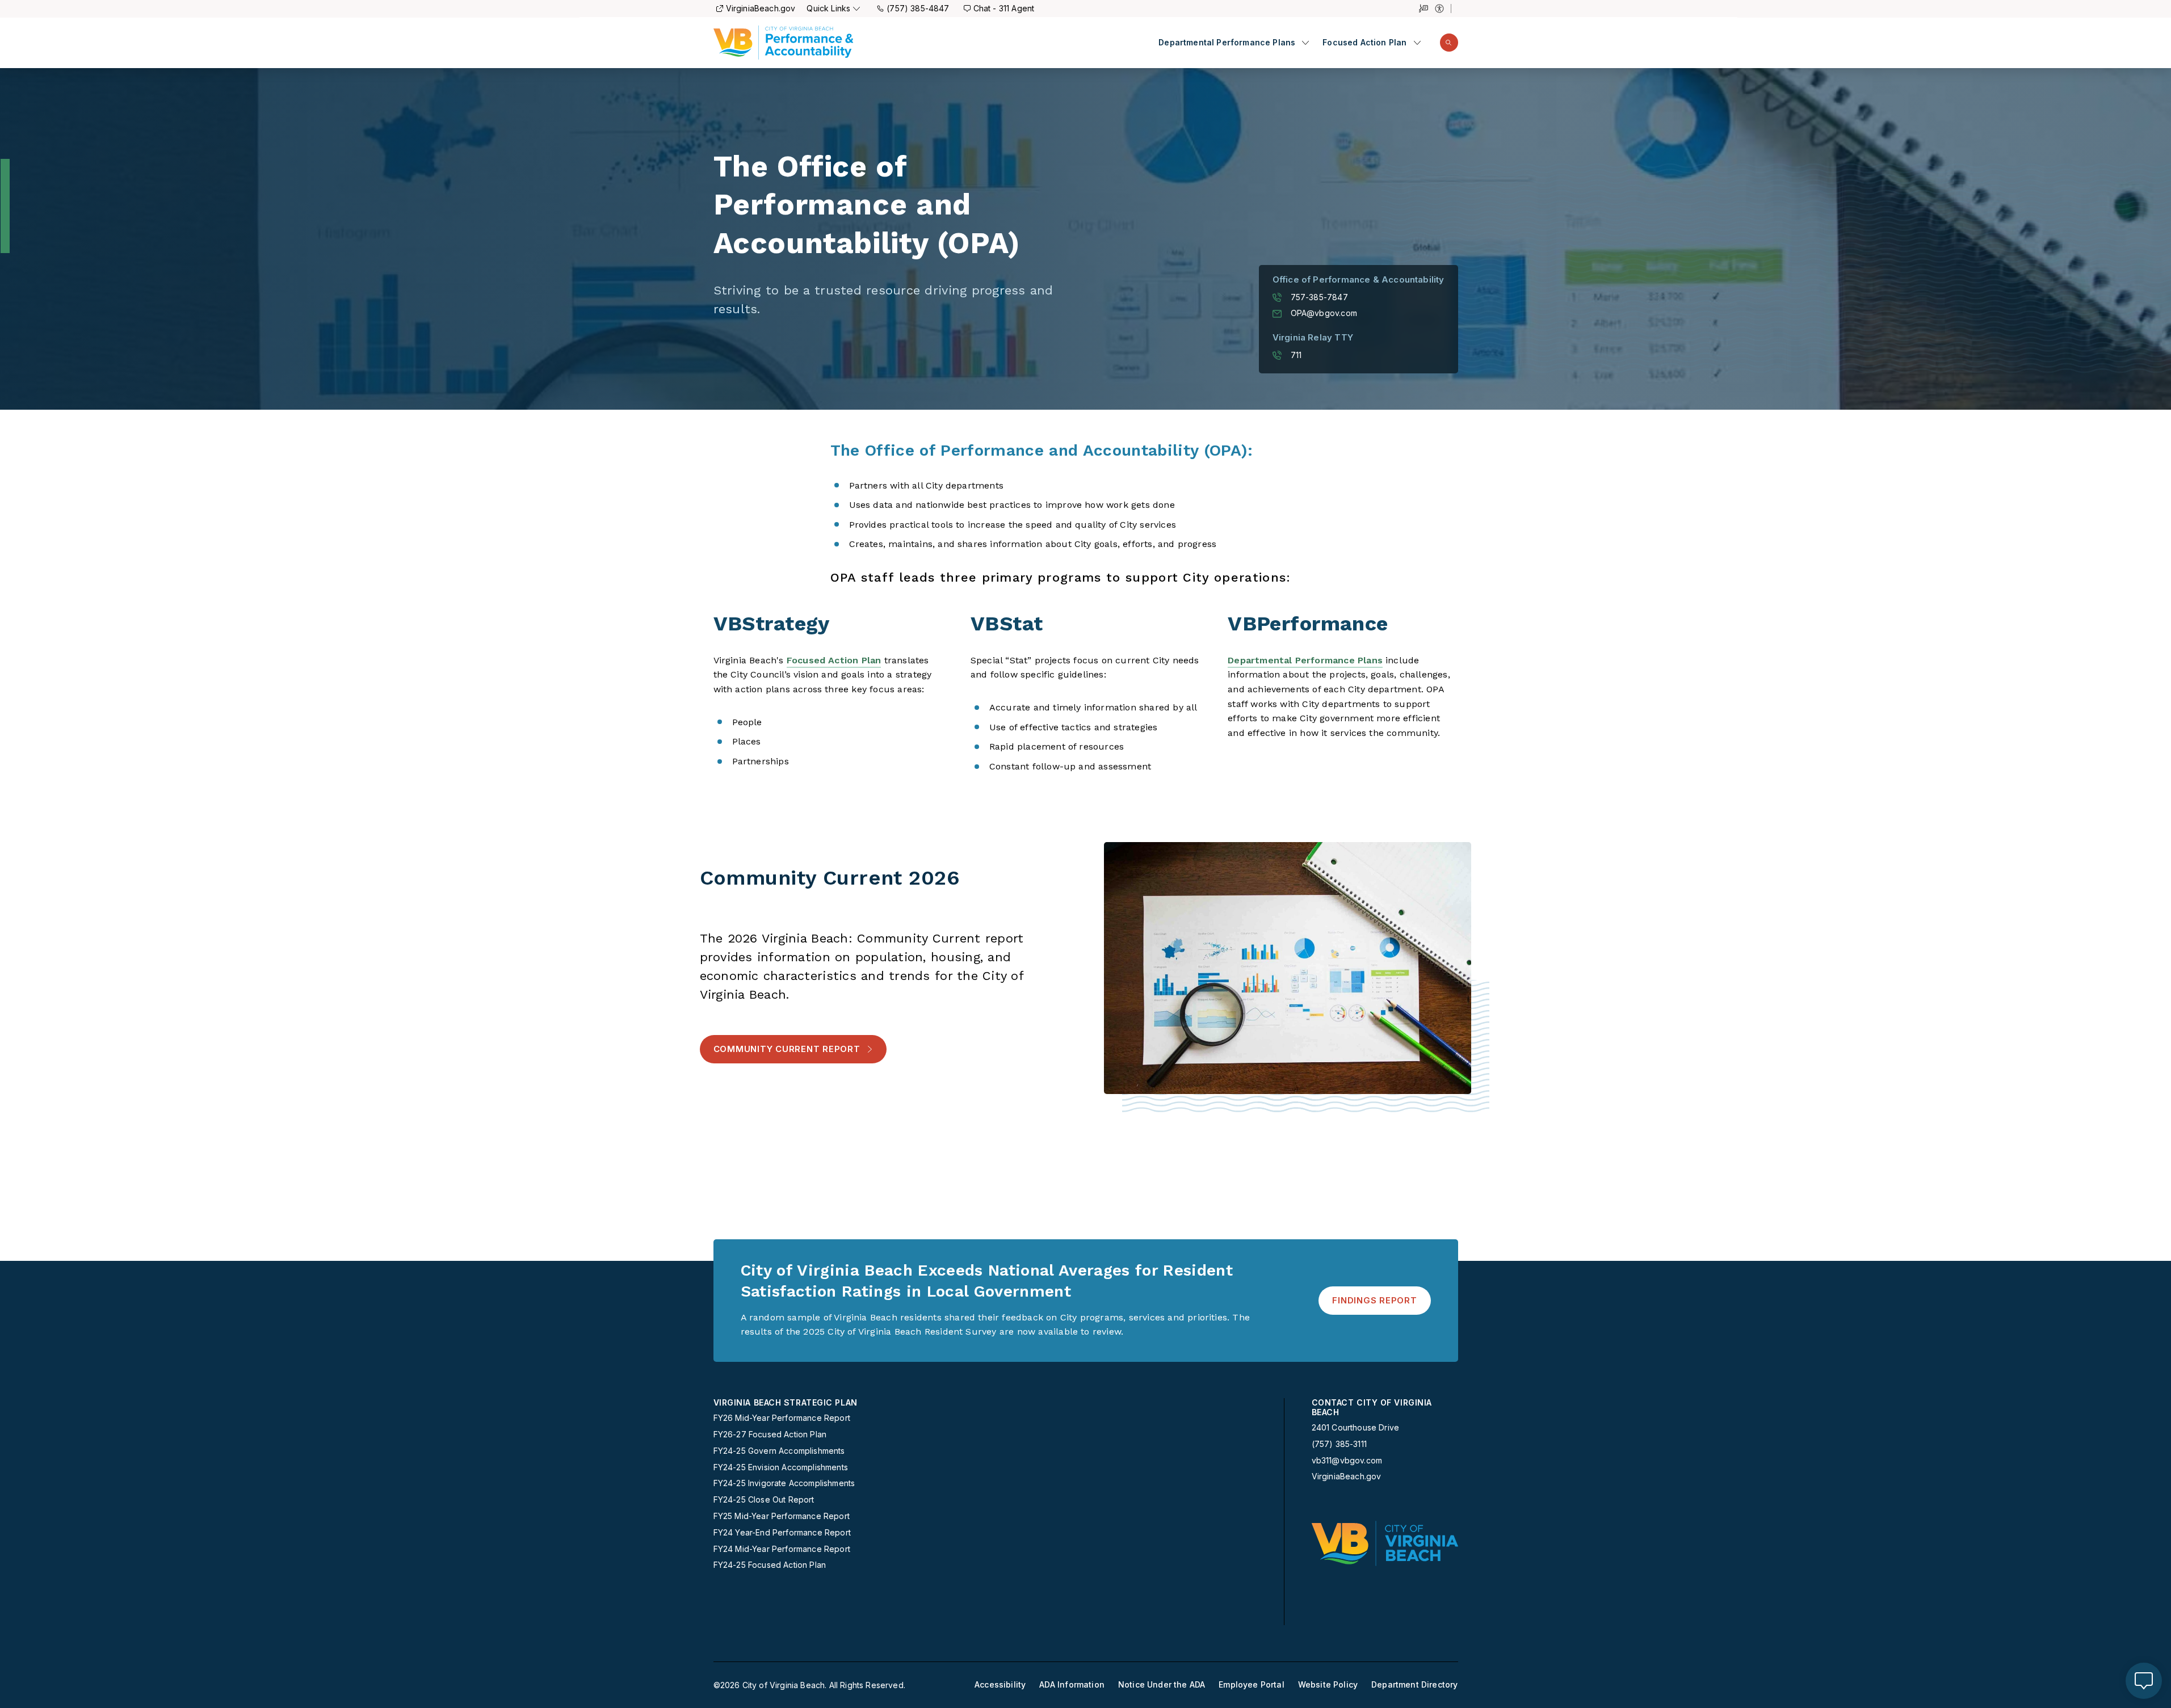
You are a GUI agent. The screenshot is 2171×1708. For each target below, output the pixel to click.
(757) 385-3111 (1339, 1444)
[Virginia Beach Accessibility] (1443, 9)
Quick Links (828, 8)
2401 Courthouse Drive (1356, 1427)
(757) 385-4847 (918, 8)
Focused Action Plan (1364, 43)
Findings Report (1374, 1300)
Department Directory (1414, 1685)
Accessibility (1000, 1685)
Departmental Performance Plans (1227, 43)
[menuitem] (1234, 43)
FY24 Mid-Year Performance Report (782, 1549)
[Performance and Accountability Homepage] (784, 43)
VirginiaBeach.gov (761, 8)
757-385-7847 (1319, 297)
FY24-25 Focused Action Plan (770, 1565)
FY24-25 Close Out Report (764, 1500)
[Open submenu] (1305, 43)
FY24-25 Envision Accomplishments (781, 1467)
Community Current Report (787, 1049)
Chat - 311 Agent (1004, 8)
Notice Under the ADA (1162, 1685)
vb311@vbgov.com (1347, 1461)
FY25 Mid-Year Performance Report (782, 1516)
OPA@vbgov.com (1324, 313)
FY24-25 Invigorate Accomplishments (784, 1483)
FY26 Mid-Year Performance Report (782, 1418)
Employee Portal (1252, 1685)
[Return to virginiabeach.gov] (1385, 1543)
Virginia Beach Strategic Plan (786, 1403)
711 (1296, 355)
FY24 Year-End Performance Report (782, 1533)
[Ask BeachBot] (2144, 1681)
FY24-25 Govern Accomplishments (779, 1451)
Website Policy (1328, 1685)
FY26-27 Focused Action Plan (770, 1434)
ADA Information (1072, 1685)
